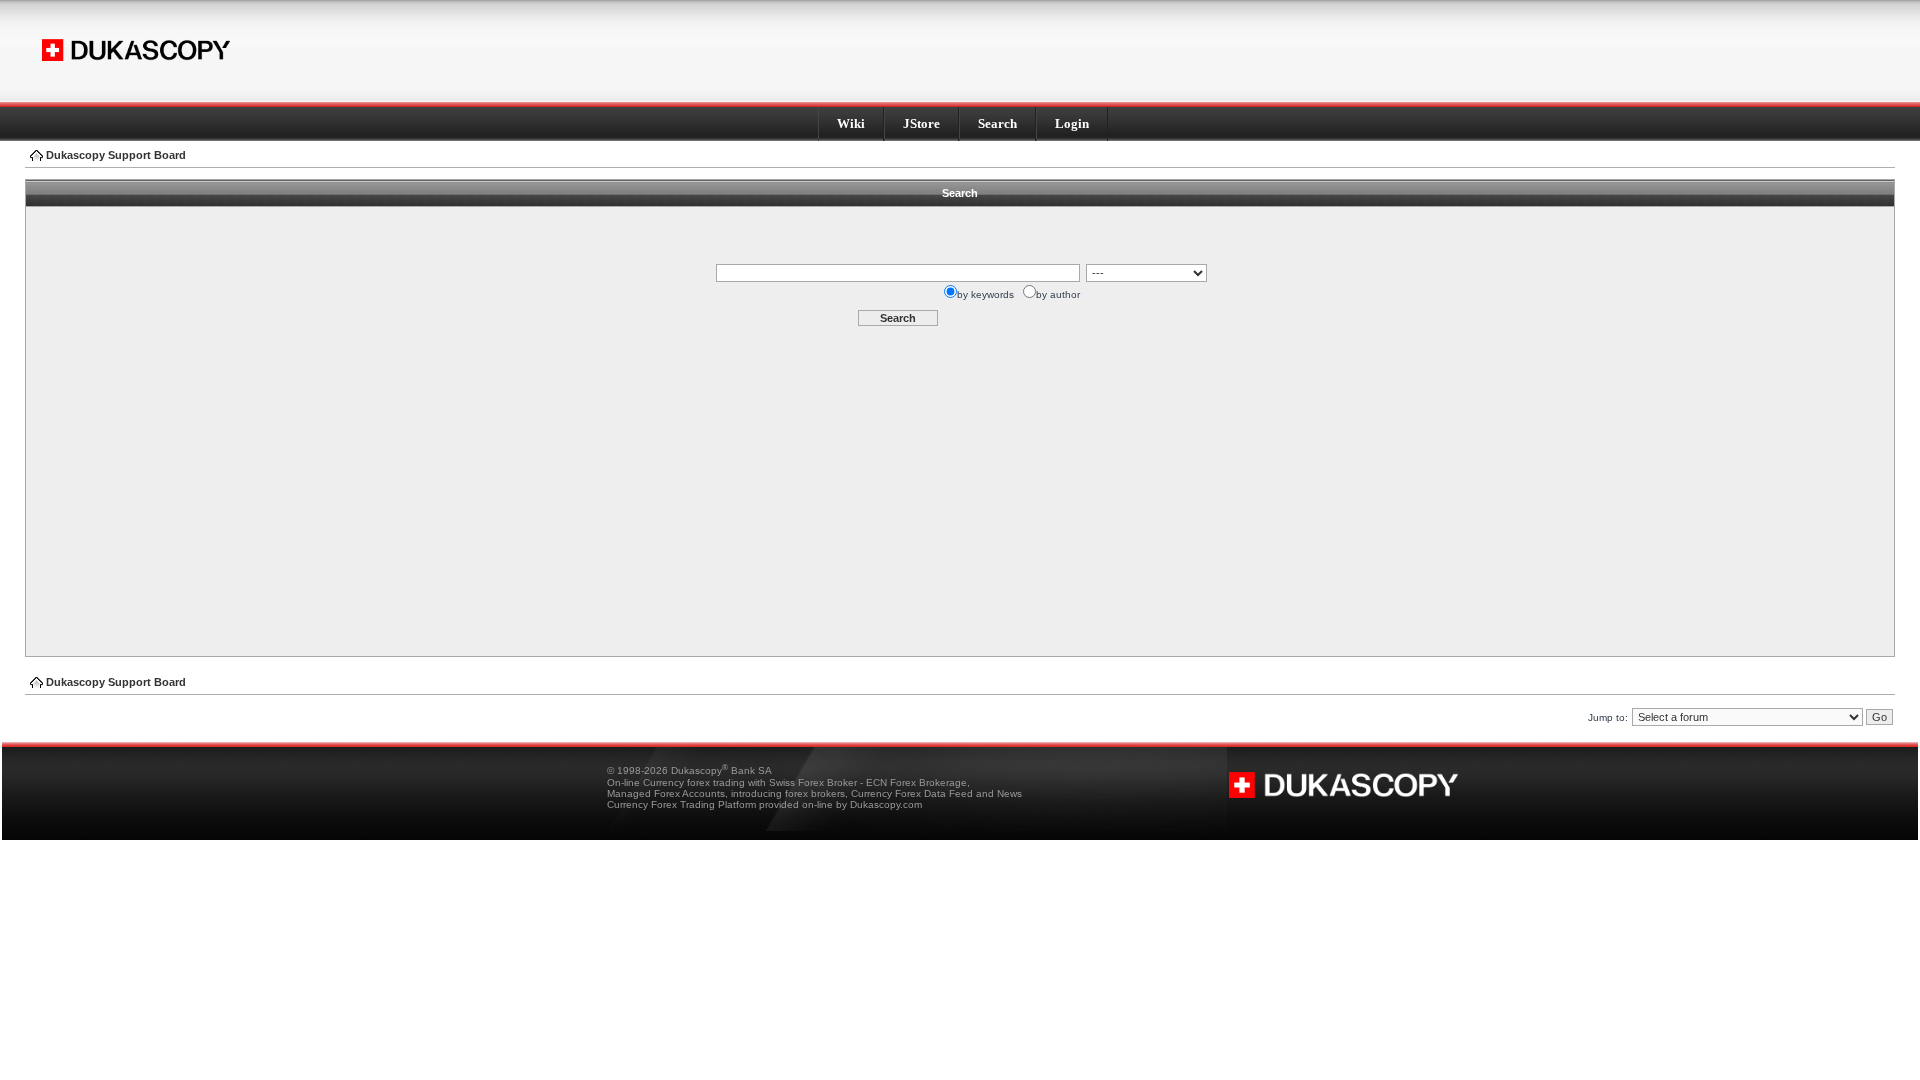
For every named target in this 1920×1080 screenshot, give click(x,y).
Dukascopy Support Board (116, 155)
